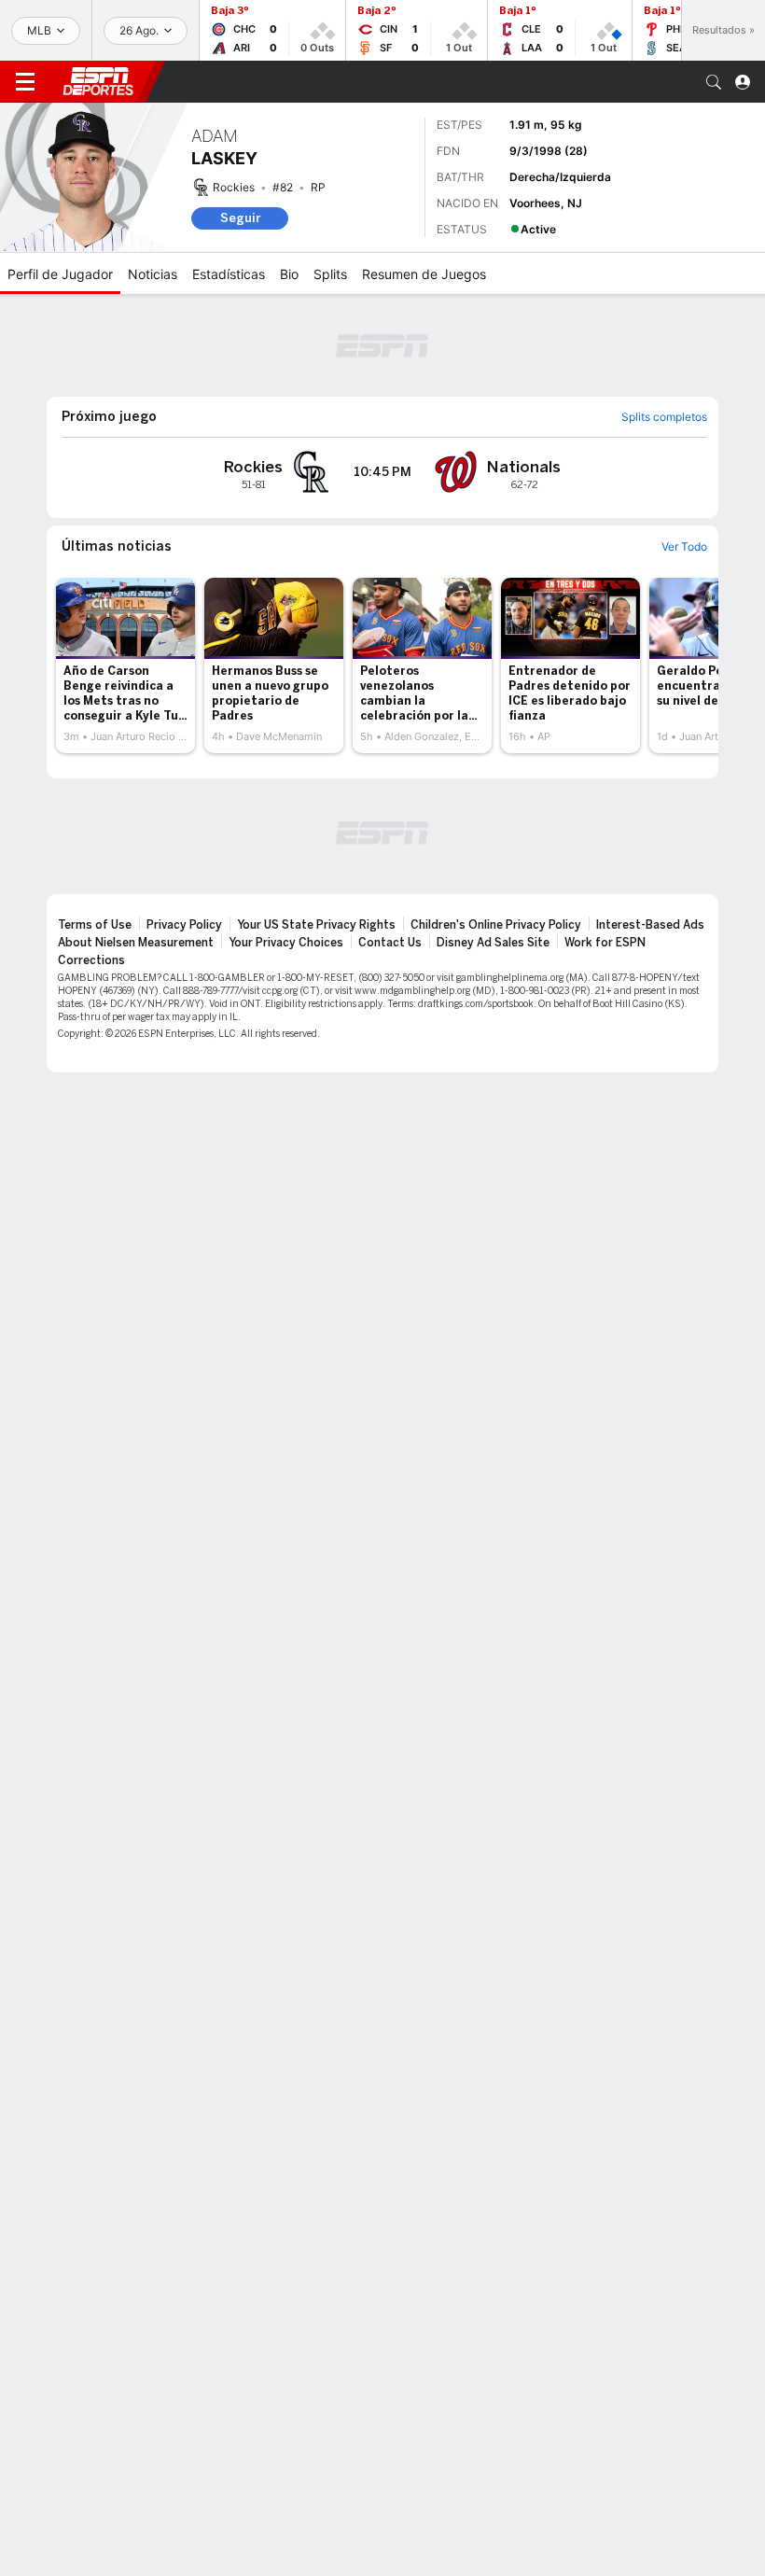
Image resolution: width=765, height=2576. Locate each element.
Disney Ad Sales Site (493, 943)
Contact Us (390, 943)
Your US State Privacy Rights (316, 925)
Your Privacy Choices (286, 943)
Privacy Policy (184, 925)
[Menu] (25, 82)
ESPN (98, 81)
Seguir (240, 218)
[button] (714, 82)
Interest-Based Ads (650, 925)
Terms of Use (95, 925)
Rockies (234, 187)
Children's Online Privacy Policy (496, 925)
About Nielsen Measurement (136, 943)
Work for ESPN (605, 943)
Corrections (91, 960)
